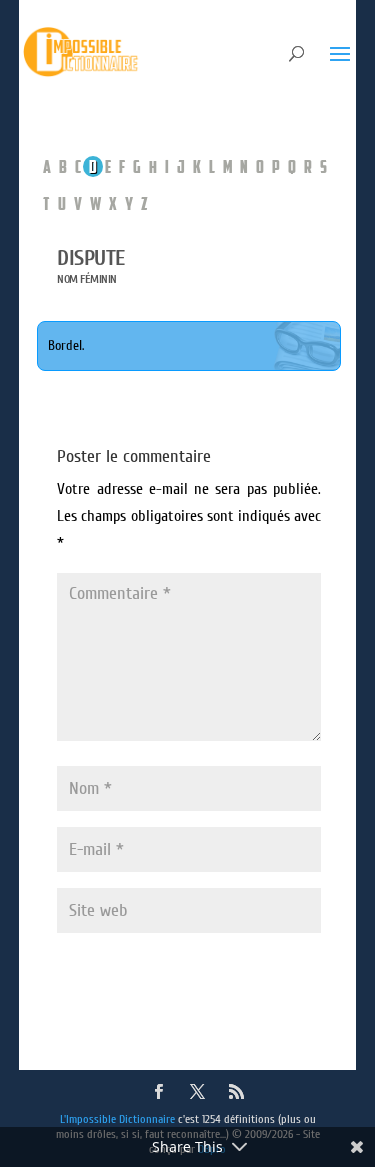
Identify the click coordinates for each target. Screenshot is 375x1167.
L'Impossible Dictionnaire (117, 1119)
